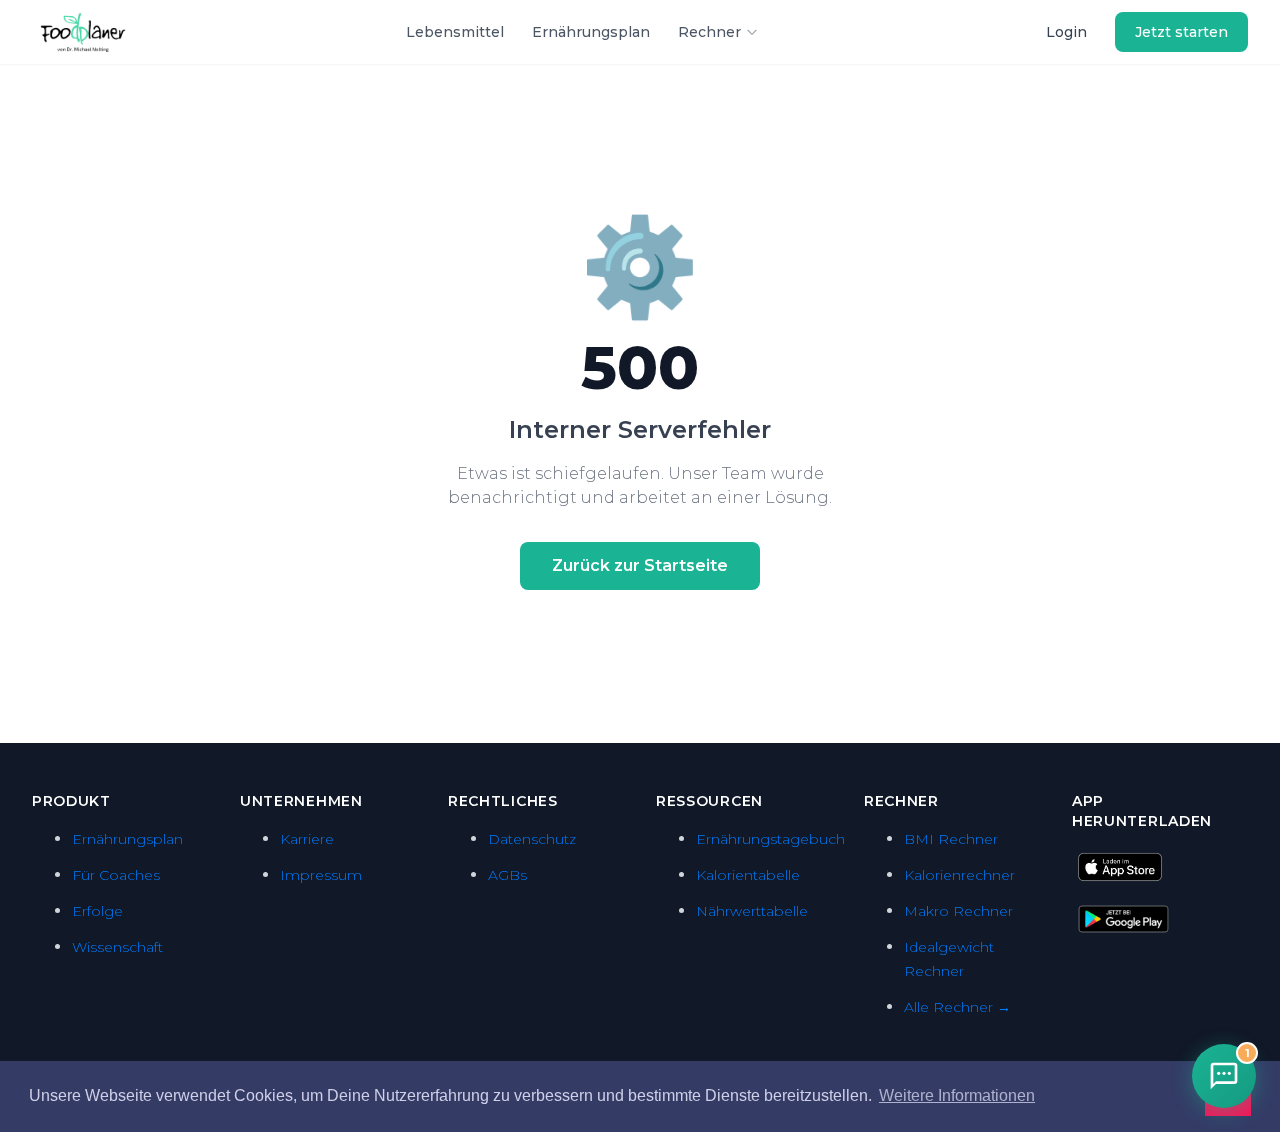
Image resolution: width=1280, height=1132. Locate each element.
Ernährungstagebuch (770, 839)
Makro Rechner (958, 911)
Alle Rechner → (957, 1007)
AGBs (507, 875)
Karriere (307, 839)
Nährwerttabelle (752, 911)
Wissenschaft (117, 947)
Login (1066, 32)
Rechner (709, 32)
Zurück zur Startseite (640, 565)
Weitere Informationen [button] (957, 1095)
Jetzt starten (1181, 32)
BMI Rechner (951, 839)
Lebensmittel (455, 32)
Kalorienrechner (959, 875)
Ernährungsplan (591, 32)
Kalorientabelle (748, 875)
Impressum (321, 875)
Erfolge (97, 911)
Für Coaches (116, 875)
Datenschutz (532, 839)
